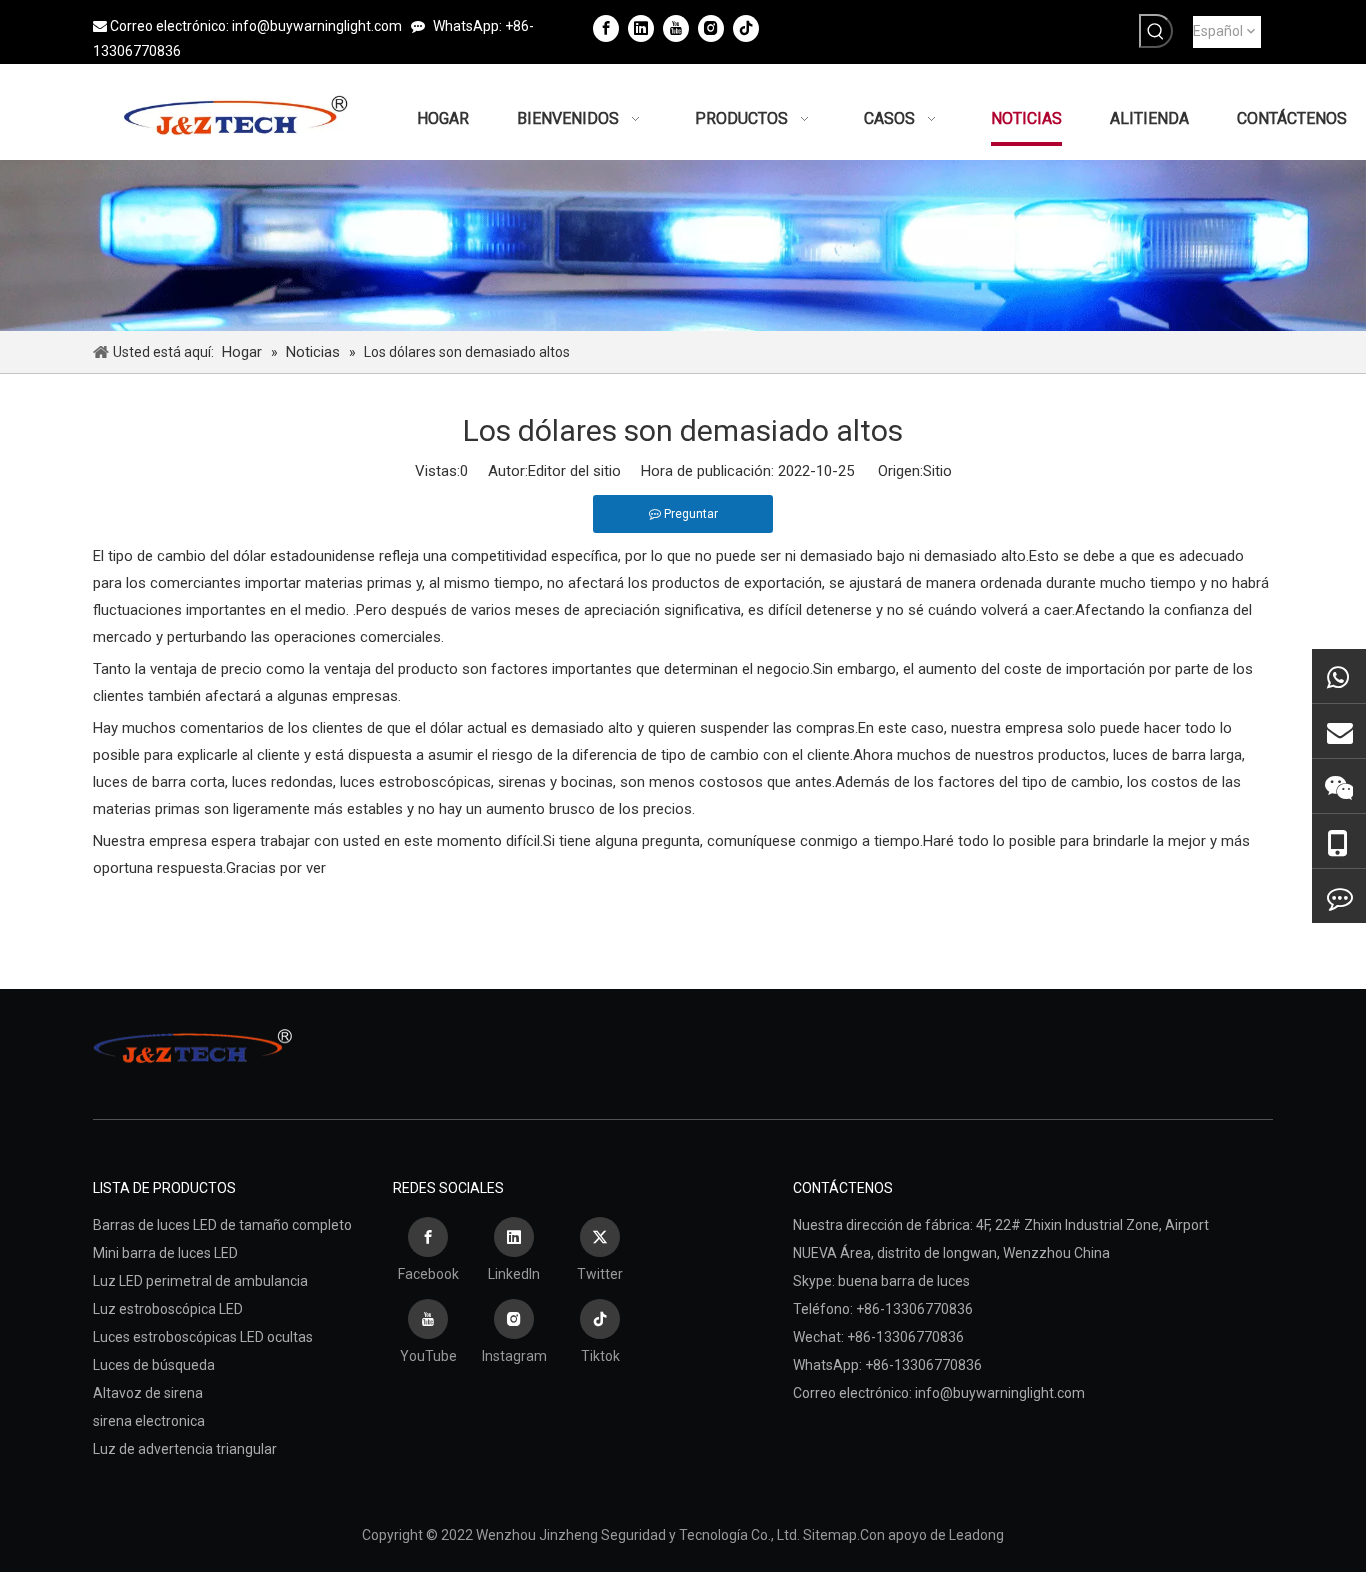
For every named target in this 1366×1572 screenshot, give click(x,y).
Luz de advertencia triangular (185, 1449)
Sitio (937, 471)
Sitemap (830, 1535)
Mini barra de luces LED (165, 1253)
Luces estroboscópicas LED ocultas (203, 1337)
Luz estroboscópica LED (168, 1309)
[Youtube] (676, 28)
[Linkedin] (641, 28)
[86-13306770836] (1339, 841)
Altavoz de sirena (148, 1393)
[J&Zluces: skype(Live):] (1339, 896)
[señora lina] (1339, 731)
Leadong (976, 1535)
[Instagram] (711, 28)
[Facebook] (606, 28)
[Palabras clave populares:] (1156, 31)
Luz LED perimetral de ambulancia (200, 1281)
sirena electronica (149, 1421)
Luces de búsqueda (154, 1365)
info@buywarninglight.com (317, 26)
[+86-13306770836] (1339, 676)
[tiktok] (746, 28)
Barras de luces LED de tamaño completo (222, 1225)
